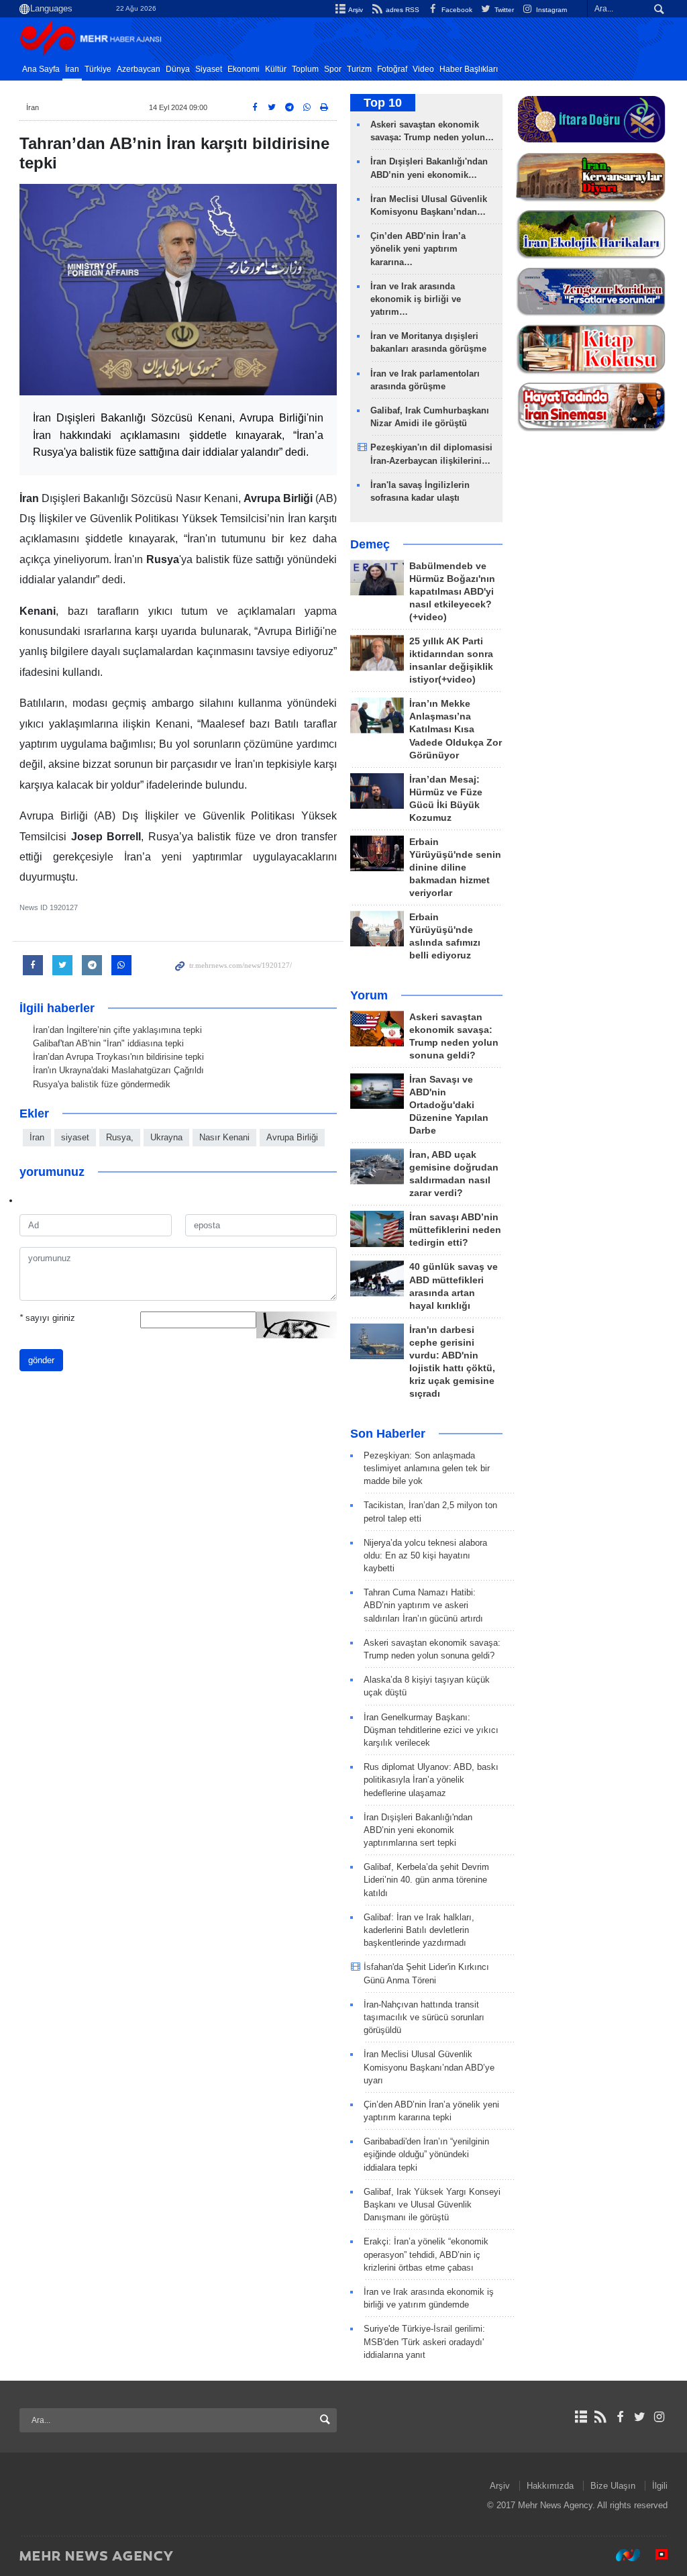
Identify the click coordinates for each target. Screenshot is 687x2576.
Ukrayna (166, 1137)
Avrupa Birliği (292, 1137)
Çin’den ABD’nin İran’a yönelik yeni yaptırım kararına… (418, 249)
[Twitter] (640, 2417)
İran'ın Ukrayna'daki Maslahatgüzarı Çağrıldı (118, 1070)
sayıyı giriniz (47, 1318)
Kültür (276, 69)
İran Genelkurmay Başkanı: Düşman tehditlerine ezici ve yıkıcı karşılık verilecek (431, 1730)
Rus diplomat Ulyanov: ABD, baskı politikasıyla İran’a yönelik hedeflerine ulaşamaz (431, 1780)
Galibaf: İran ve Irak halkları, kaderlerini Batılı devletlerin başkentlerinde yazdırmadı (419, 1930)
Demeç (370, 544)
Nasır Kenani (224, 1137)
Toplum (305, 69)
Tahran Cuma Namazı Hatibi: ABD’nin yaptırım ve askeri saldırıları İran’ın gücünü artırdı (423, 1605)
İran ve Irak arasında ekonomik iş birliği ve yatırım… (416, 299)
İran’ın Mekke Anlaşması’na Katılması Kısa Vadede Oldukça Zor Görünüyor (456, 729)
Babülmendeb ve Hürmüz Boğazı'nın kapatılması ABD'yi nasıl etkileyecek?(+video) (452, 592)
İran (72, 69)
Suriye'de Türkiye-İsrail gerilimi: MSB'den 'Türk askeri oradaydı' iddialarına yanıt (424, 2341)
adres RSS (401, 10)
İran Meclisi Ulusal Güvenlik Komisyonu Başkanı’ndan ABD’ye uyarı (429, 2067)
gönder (41, 1360)
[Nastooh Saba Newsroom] (621, 2555)
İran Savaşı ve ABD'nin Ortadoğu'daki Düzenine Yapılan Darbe (449, 1105)
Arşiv (355, 10)
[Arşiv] (581, 2417)
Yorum (369, 995)
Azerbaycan (139, 69)
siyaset (75, 1137)
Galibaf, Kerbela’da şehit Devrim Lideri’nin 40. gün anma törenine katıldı (426, 1880)
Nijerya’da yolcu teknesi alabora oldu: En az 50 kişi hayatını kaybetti (425, 1555)
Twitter (503, 10)
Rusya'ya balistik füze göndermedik (102, 1084)
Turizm (359, 69)
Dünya (178, 69)
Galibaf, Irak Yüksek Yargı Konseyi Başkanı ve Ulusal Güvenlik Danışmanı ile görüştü (432, 2205)
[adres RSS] (600, 2417)
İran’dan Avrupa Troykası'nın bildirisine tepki (118, 1057)
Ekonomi (244, 69)
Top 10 (383, 103)
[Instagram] (659, 2417)
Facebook (456, 10)
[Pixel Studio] (655, 2555)
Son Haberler (388, 1434)
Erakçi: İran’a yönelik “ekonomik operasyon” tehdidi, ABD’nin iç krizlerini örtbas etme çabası (426, 2254)
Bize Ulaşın (613, 2486)
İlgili (660, 2486)
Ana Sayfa (41, 69)
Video (423, 69)
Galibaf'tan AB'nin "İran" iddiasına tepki (108, 1043)
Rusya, (120, 1137)
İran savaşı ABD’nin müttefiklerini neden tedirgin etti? (455, 1230)
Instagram (550, 10)
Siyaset (209, 69)
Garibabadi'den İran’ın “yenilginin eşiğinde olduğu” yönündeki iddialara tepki (426, 2154)
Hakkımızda (550, 2486)
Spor (333, 69)
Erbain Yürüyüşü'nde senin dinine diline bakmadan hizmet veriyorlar (455, 868)
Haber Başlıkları (469, 69)
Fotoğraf (392, 69)
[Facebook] (620, 2417)
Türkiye (98, 69)
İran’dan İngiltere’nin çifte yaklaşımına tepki (117, 1030)
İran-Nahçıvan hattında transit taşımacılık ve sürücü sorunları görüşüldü (424, 2017)
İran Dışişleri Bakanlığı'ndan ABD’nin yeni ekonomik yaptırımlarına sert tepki (418, 1830)
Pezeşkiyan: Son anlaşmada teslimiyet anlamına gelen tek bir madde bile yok (427, 1468)
